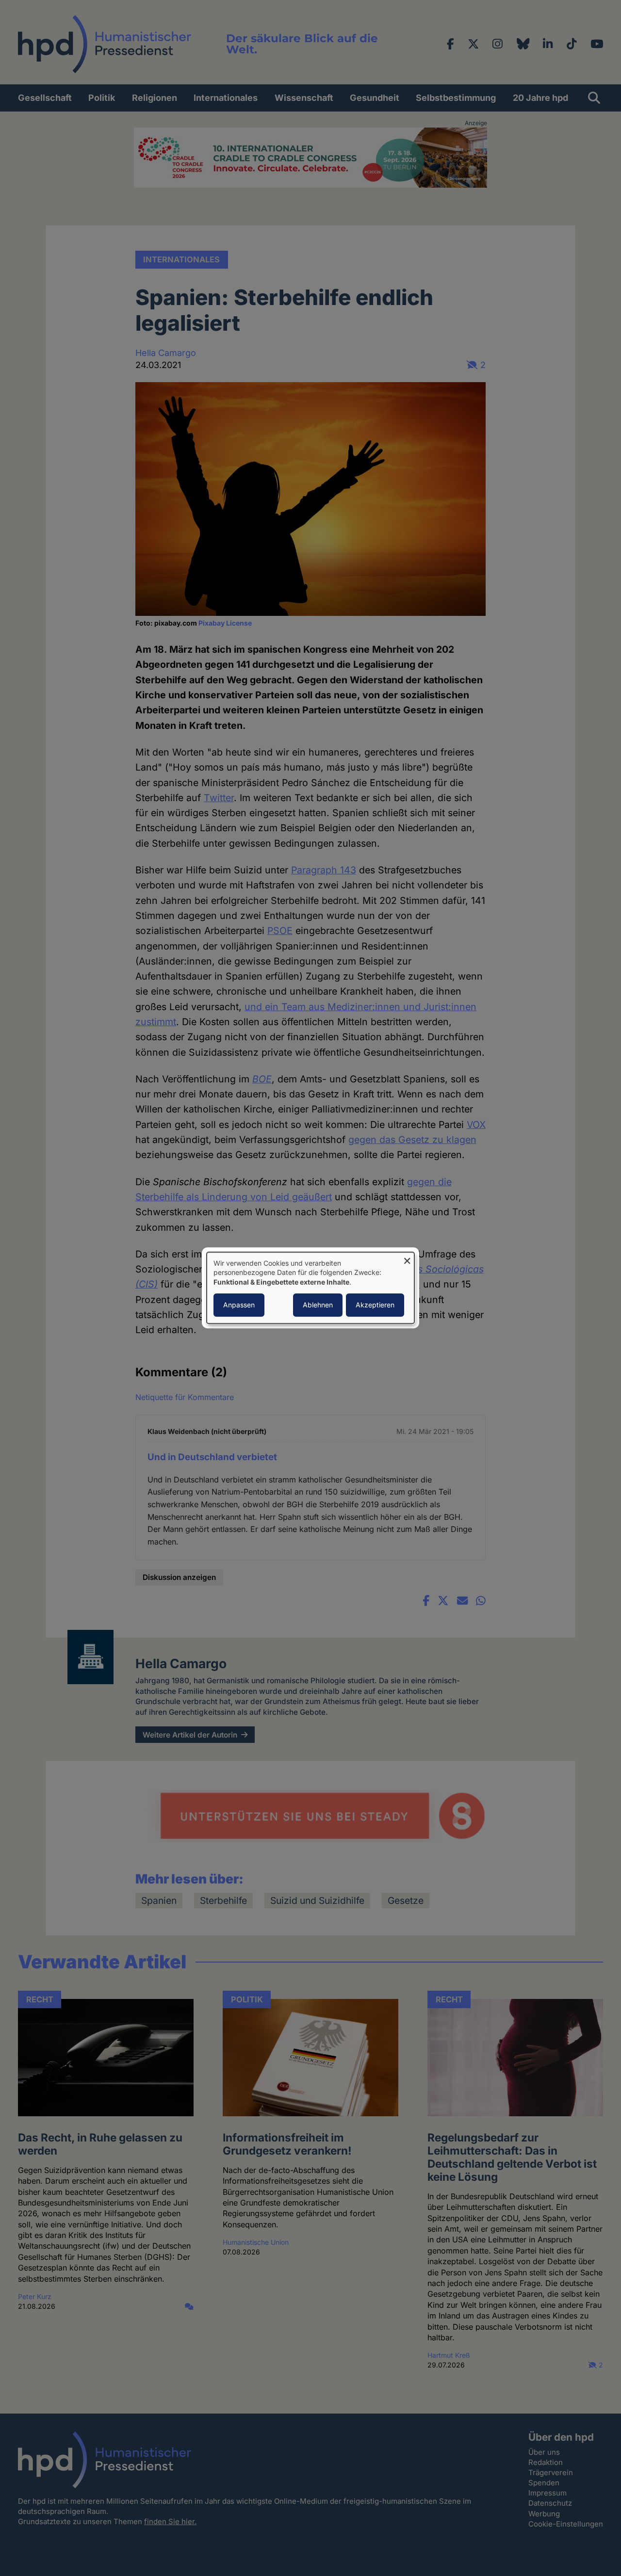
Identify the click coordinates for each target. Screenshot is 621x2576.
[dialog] (310, 1288)
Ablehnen (318, 1305)
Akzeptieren (375, 1305)
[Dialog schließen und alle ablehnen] (407, 1258)
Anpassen (239, 1305)
